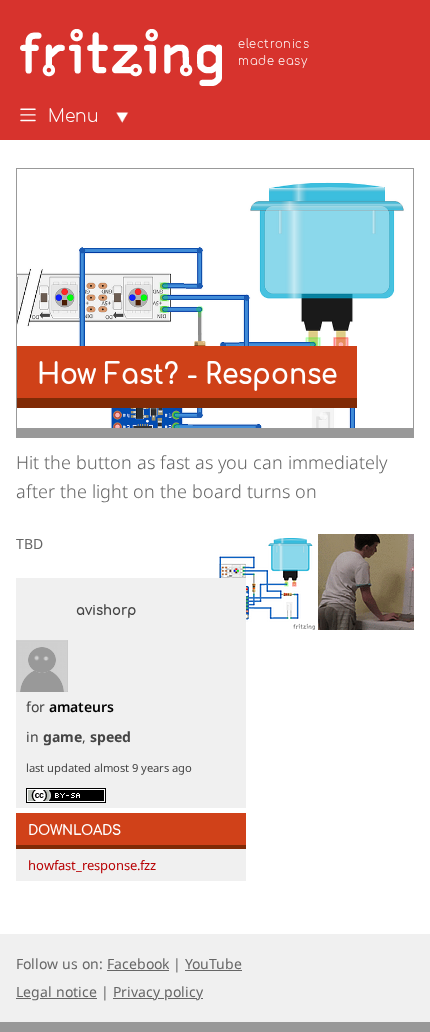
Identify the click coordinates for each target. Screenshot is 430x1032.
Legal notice (56, 991)
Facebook (138, 963)
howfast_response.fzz (92, 865)
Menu (73, 117)
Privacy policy (158, 991)
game (62, 736)
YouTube (213, 963)
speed (110, 736)
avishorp (106, 611)
